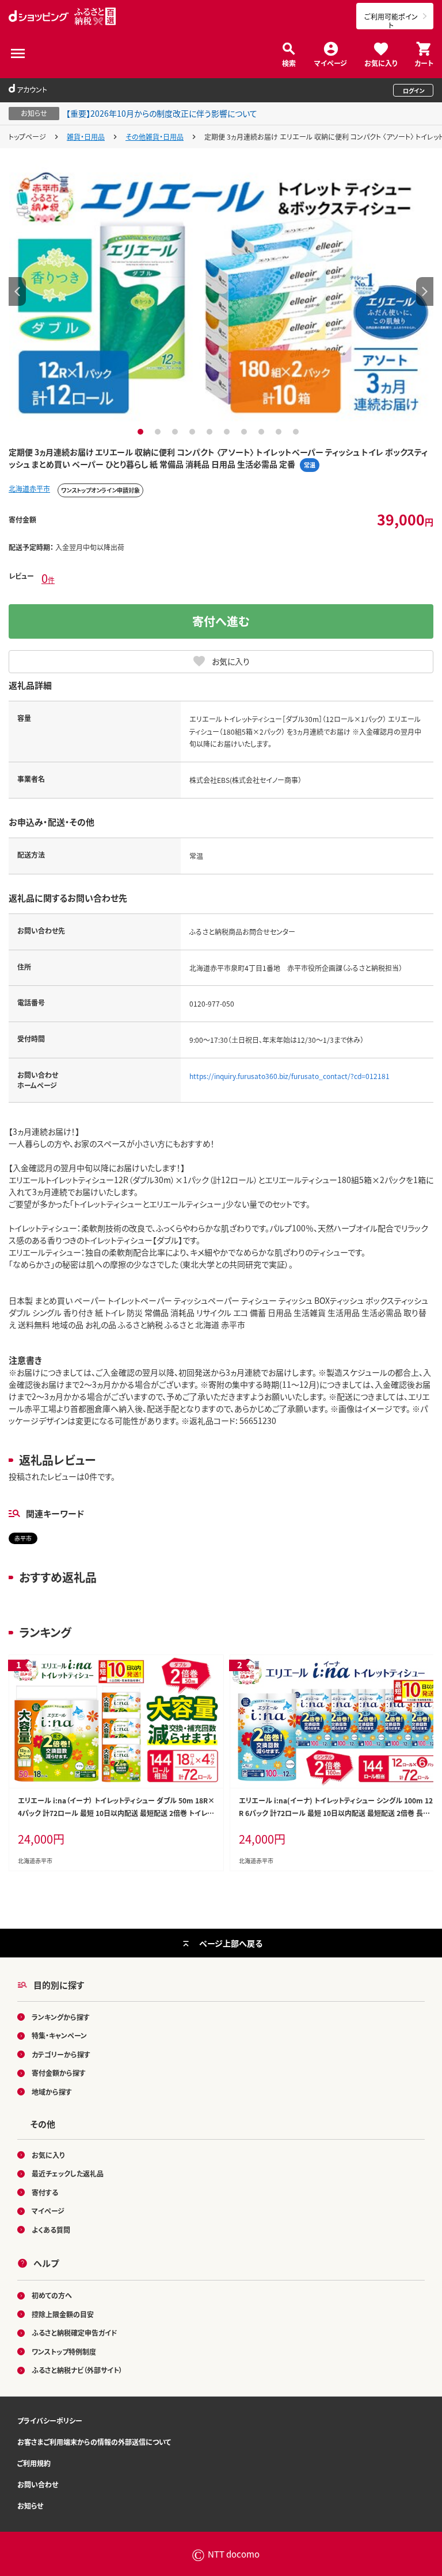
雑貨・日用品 (86, 137)
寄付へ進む (221, 621)
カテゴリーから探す (61, 2054)
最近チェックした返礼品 (68, 2173)
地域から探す (52, 2092)
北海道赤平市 (29, 488)
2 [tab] (159, 432)
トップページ (27, 137)
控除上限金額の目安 (63, 2314)
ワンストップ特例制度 (64, 2352)
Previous (17, 291)
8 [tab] (263, 432)
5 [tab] (211, 432)
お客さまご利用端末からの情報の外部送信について (94, 2442)
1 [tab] (142, 432)
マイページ (331, 62)
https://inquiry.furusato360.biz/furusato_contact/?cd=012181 (289, 1076)
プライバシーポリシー (50, 2420)
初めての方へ (52, 2295)
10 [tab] (297, 432)
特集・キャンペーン (59, 2035)
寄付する (45, 2192)
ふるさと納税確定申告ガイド (75, 2333)
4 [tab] (194, 432)
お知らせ (30, 2506)
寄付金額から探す (59, 2073)
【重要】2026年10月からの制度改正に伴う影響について (162, 113)
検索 (289, 62)
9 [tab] (280, 432)
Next (425, 291)
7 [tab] (245, 432)
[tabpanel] (221, 291)
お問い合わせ (38, 2484)
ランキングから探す (61, 2017)
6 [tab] (228, 432)
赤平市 (23, 1538)
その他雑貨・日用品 (155, 137)
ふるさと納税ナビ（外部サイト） (77, 2370)
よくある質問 (51, 2230)
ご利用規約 (34, 2463)
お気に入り (381, 62)
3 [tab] (176, 432)
